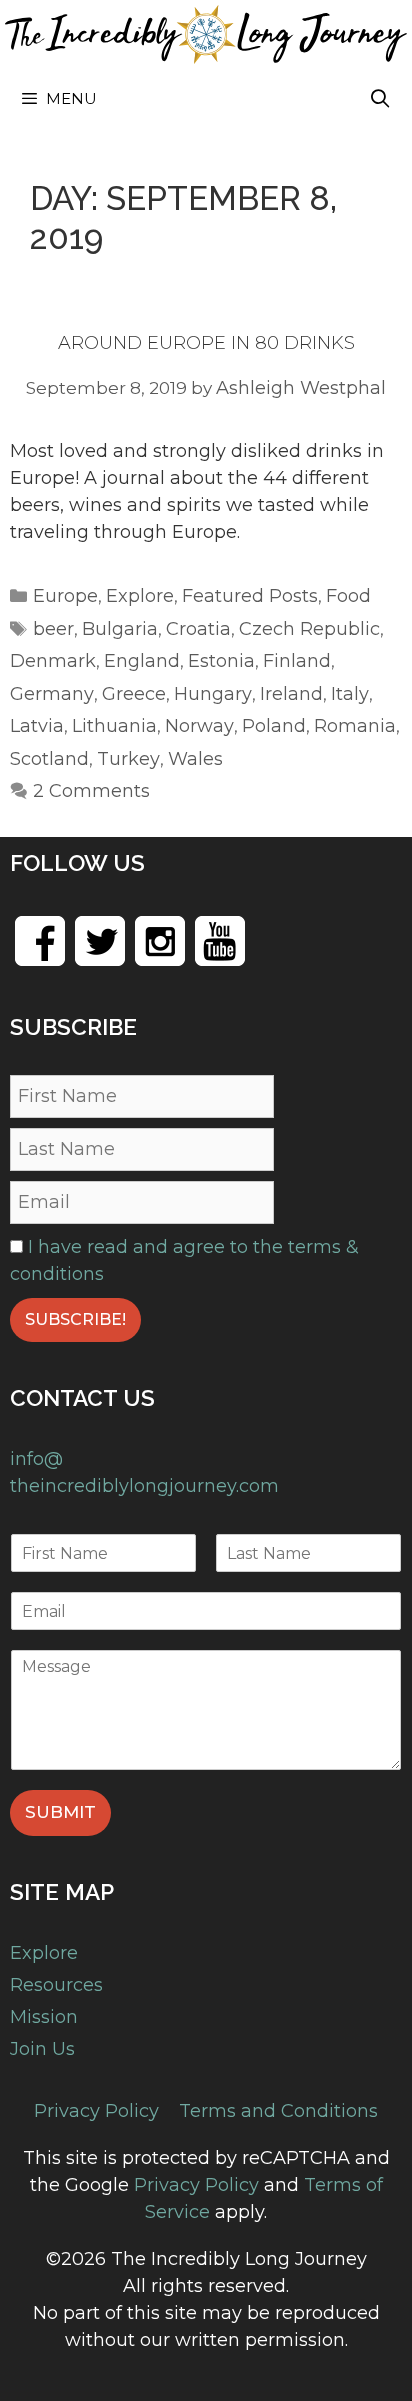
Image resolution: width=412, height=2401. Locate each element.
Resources (56, 1985)
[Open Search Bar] (380, 99)
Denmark (53, 661)
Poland (274, 726)
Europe (65, 596)
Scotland (49, 759)
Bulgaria (120, 629)
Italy (350, 694)
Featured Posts (250, 596)
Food (348, 596)
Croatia (198, 629)
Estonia (221, 661)
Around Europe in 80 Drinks (206, 343)
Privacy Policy (96, 2111)
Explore (140, 596)
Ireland (291, 694)
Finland (297, 661)
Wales (195, 759)
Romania (355, 726)
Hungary (213, 694)
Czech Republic (309, 629)
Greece (134, 694)
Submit (60, 1812)
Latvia (37, 726)
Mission (44, 2017)
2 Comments (91, 791)
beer (53, 629)
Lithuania (114, 726)
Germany (52, 694)
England (142, 661)
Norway (199, 726)
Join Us (42, 2049)
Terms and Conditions (278, 2111)
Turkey (128, 759)
